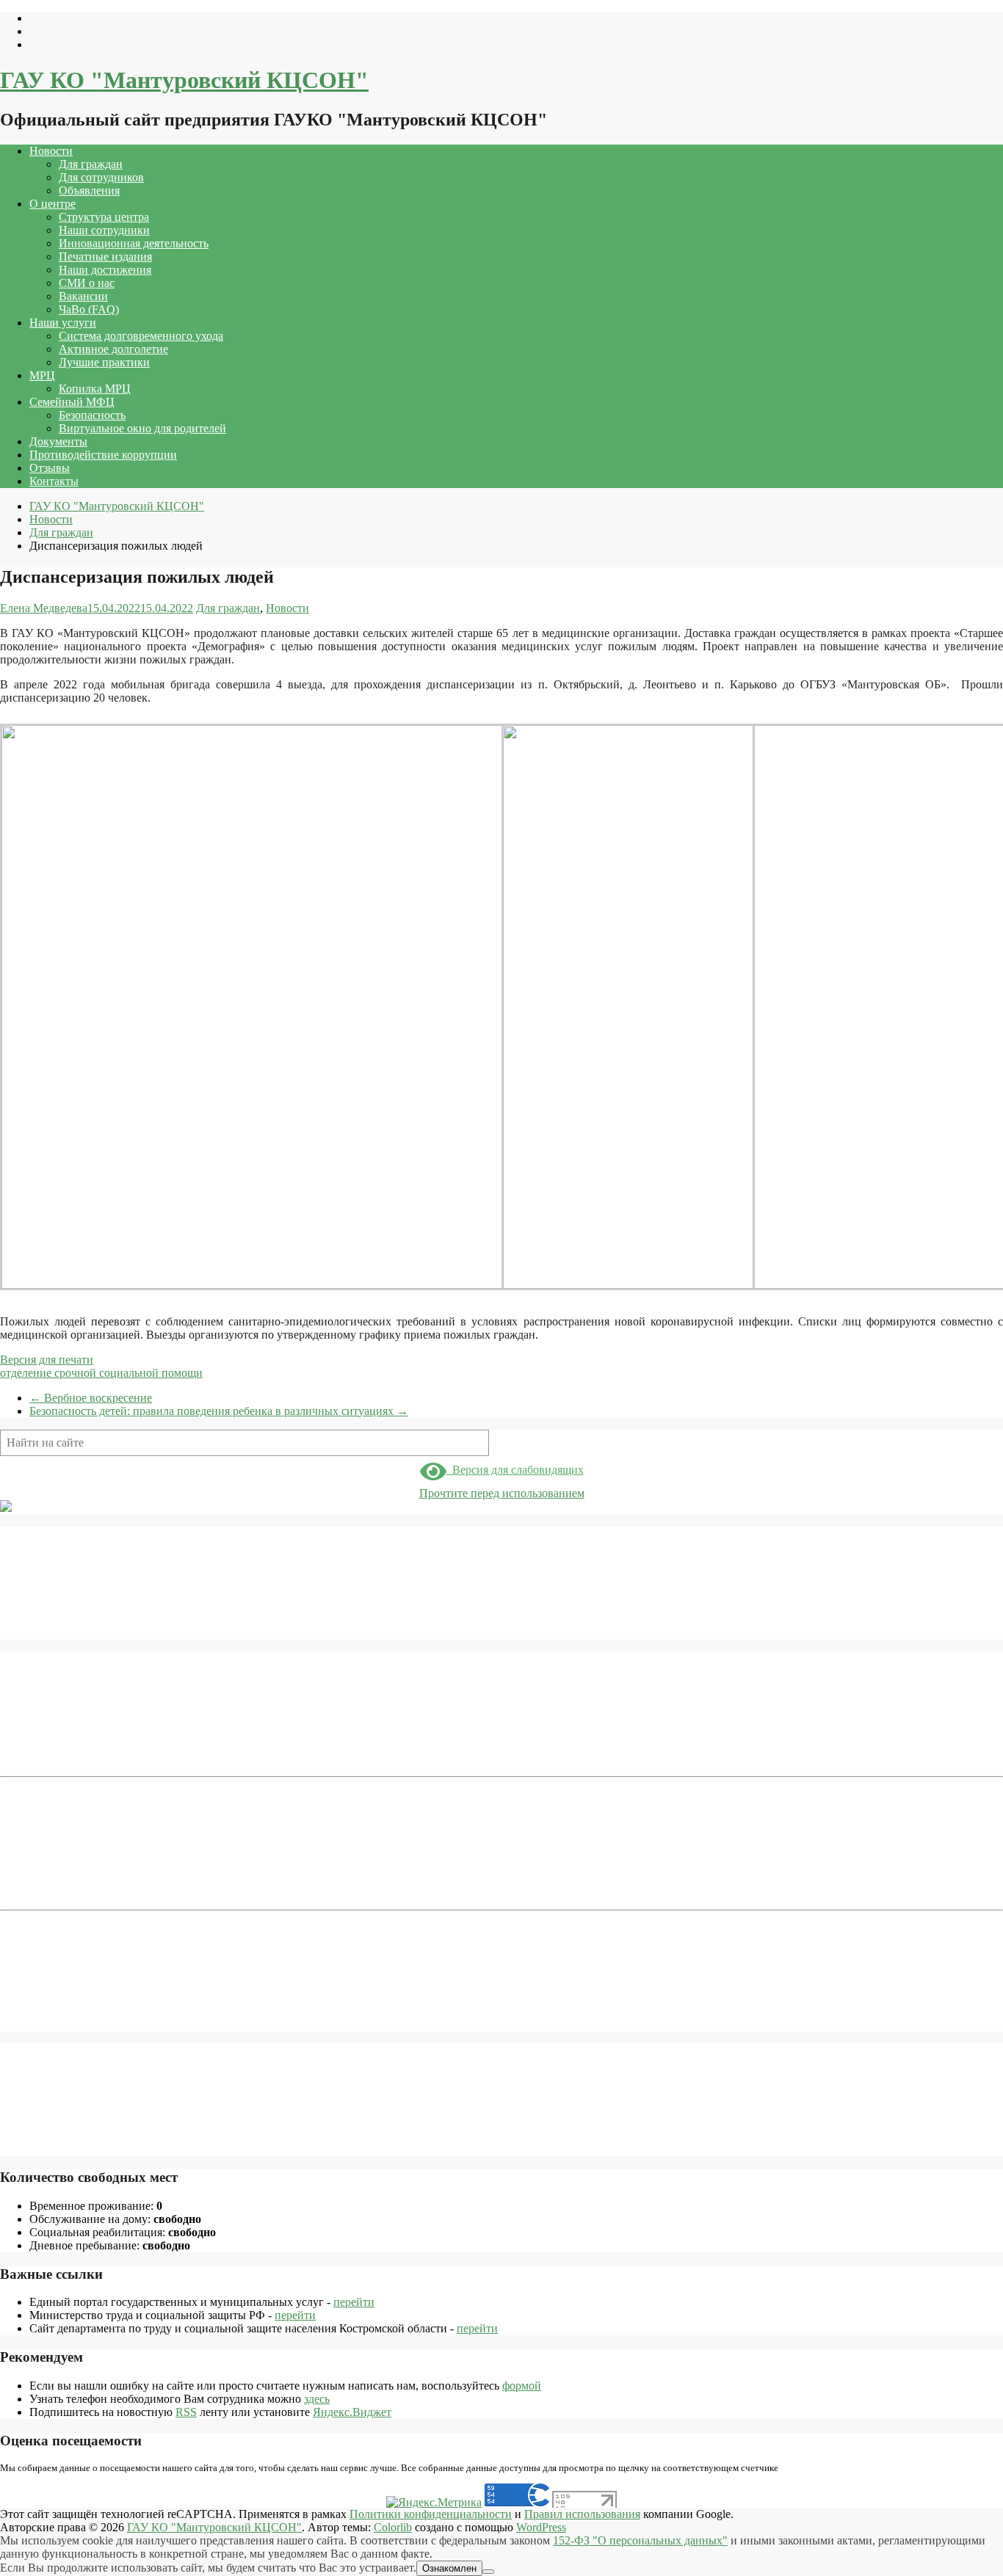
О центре (52, 204)
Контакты (54, 481)
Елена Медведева (44, 608)
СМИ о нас (87, 283)
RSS (186, 2412)
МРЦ (42, 375)
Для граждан (91, 164)
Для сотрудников (101, 177)
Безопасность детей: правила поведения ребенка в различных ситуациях (219, 1411)
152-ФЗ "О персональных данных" (640, 2540)
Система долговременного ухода (141, 336)
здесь (317, 2399)
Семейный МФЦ (72, 402)
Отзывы (50, 468)
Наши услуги (63, 323)
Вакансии (83, 296)
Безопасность (92, 415)
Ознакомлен (449, 2568)
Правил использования (582, 2514)
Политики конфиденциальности (431, 2514)
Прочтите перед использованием (502, 1493)
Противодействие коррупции (103, 455)
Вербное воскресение (91, 1398)
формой (522, 2386)
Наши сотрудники (104, 230)
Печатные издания (105, 256)
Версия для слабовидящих (515, 1470)
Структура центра (104, 217)
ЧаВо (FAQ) (89, 309)
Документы (58, 441)
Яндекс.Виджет (352, 2412)
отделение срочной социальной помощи (101, 1373)
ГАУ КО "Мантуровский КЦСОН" (184, 80)
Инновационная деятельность (134, 243)
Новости (51, 151)
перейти (354, 2302)
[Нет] (488, 2572)
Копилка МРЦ (95, 389)
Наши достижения (105, 270)
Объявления (89, 190)
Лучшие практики (104, 362)
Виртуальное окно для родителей (142, 428)
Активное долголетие (113, 349)
